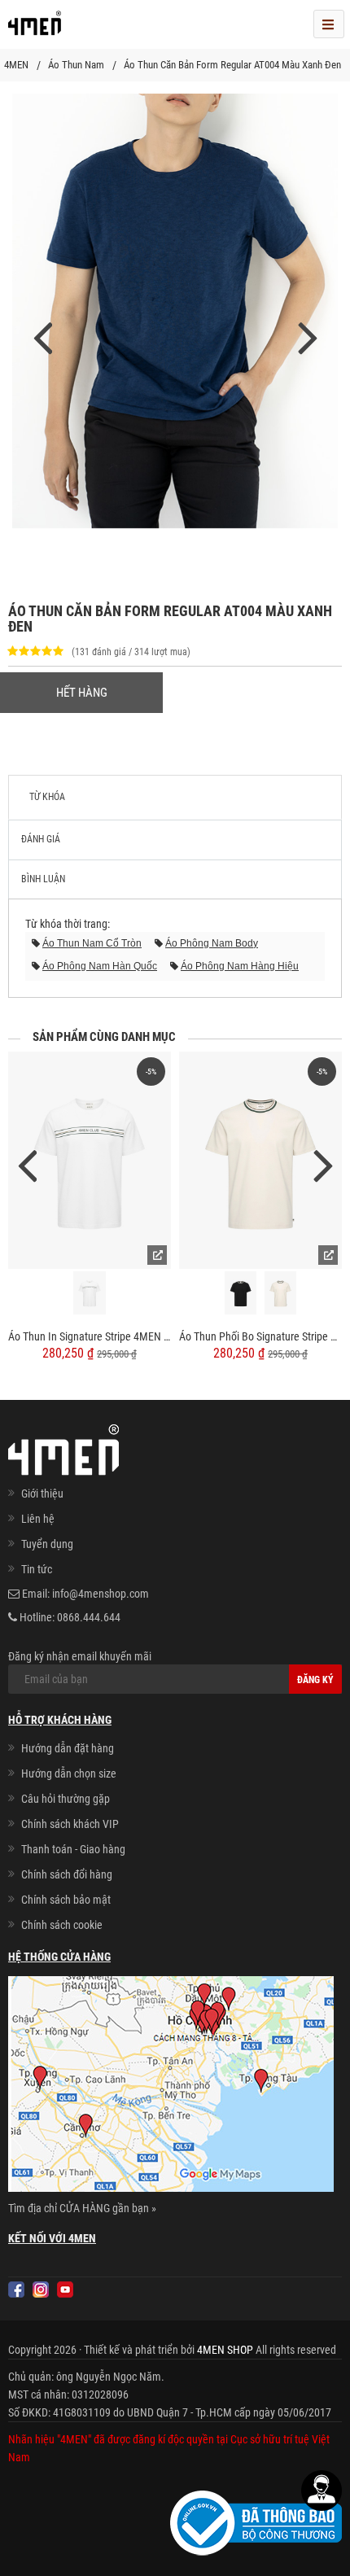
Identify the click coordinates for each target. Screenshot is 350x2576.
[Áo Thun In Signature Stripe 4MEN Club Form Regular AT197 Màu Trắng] (90, 1160)
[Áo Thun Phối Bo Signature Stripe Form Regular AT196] (260, 1160)
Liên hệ (38, 1519)
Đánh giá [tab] (41, 839)
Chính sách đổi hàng (67, 1874)
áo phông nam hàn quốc (100, 966)
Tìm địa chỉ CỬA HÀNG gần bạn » (82, 2208)
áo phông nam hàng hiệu (240, 966)
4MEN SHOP (225, 2350)
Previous (27, 1164)
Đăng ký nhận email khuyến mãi (80, 1656)
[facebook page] (16, 2290)
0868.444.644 (89, 1617)
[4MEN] (35, 28)
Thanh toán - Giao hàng (73, 1849)
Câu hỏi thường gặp (66, 1799)
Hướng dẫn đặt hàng (68, 1748)
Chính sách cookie (62, 1925)
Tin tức (37, 1569)
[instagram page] (41, 2290)
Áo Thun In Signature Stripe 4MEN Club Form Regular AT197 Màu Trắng (90, 1336)
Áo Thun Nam (76, 65)
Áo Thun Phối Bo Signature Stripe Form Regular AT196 (260, 1336)
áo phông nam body (212, 943)
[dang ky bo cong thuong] (256, 2522)
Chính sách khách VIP (70, 1824)
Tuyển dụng (47, 1544)
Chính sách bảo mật (66, 1900)
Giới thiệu (42, 1494)
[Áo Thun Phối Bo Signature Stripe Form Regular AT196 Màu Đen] (241, 1293)
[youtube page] (65, 2290)
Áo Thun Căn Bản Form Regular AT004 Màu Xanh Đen (232, 65)
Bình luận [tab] (43, 879)
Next (323, 1164)
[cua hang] (171, 2087)
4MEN (16, 65)
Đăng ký (315, 1680)
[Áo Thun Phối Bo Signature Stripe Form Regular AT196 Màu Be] (281, 1293)
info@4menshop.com (101, 1594)
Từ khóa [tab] (47, 797)
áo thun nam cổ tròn (92, 943)
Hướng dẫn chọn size (69, 1773)
